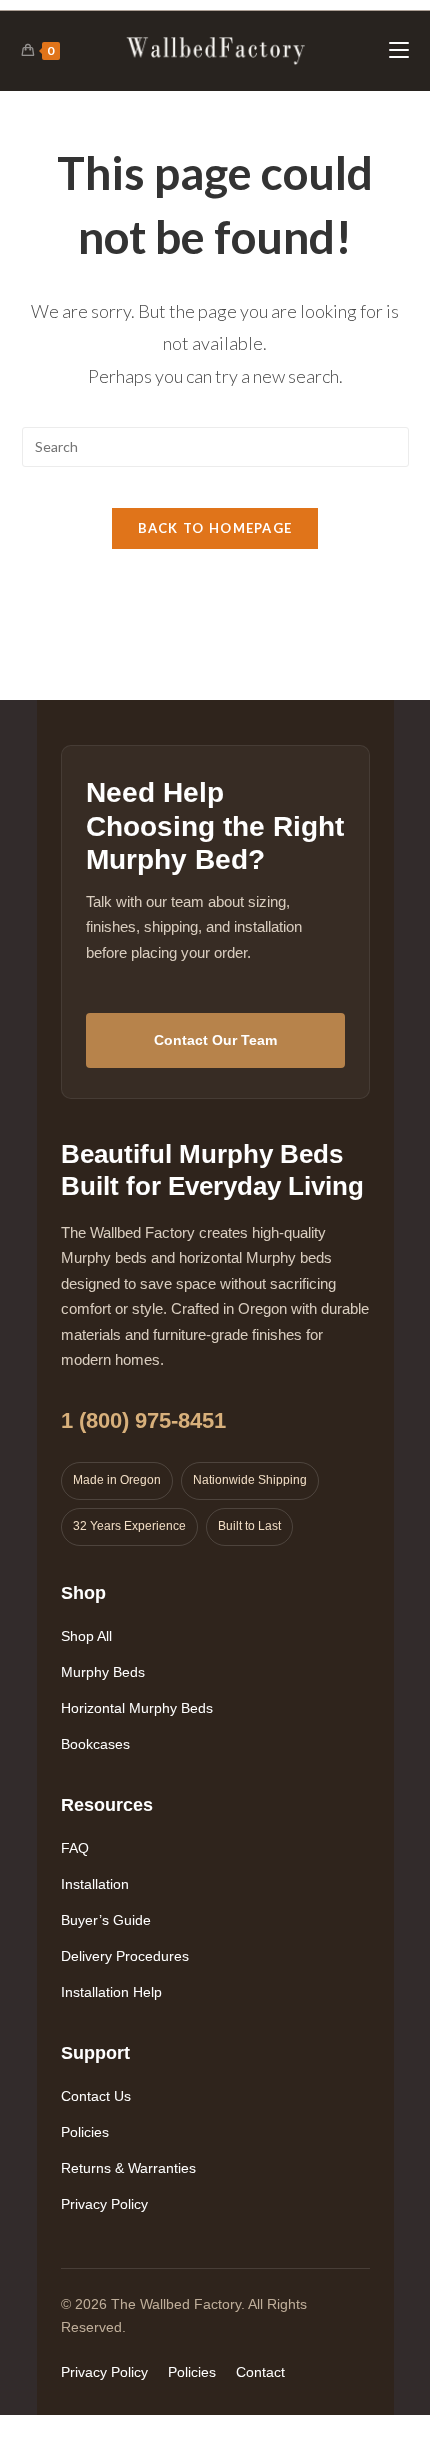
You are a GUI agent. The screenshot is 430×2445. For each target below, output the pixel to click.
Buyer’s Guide (106, 1920)
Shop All (86, 1636)
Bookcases (95, 1744)
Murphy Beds (103, 1672)
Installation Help (111, 1992)
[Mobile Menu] (399, 50)
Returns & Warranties (128, 2168)
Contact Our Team (215, 1040)
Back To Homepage (215, 528)
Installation (95, 1884)
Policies (85, 2132)
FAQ (75, 1848)
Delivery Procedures (125, 1956)
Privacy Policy (104, 2204)
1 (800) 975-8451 (143, 1420)
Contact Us (96, 2096)
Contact (260, 2372)
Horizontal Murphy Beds (137, 1708)
